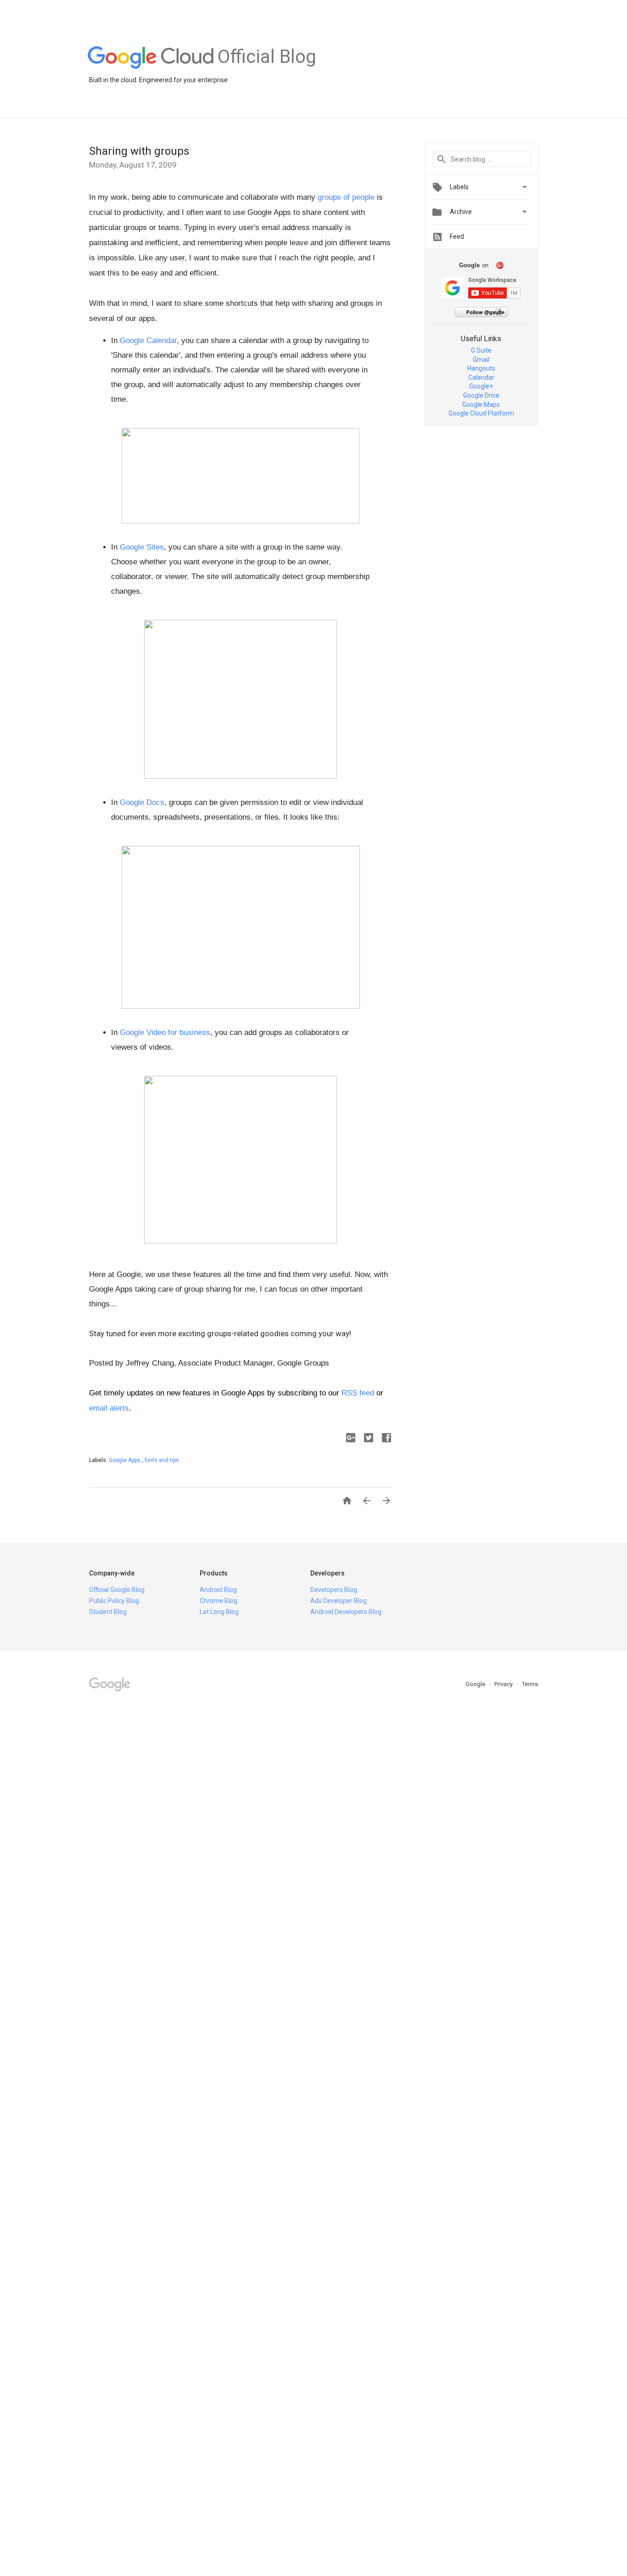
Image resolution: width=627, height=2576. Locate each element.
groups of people (346, 197)
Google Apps (125, 1460)
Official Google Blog (117, 1590)
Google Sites (142, 547)
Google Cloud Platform (481, 413)
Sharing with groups (139, 151)
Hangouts (481, 368)
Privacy (504, 1684)
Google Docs (142, 802)
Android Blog (218, 1590)
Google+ (481, 386)
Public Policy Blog (114, 1601)
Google (476, 1684)
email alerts (109, 1408)
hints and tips (162, 1460)
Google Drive (481, 395)
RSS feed (358, 1393)
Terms (530, 1684)
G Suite (481, 350)
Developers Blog (334, 1590)
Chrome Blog (218, 1601)
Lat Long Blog (219, 1612)
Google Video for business (165, 1032)
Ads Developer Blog (339, 1601)
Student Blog (108, 1612)
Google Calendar (148, 340)
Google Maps (481, 405)
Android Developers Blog (346, 1612)
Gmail (481, 360)
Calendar (481, 377)
